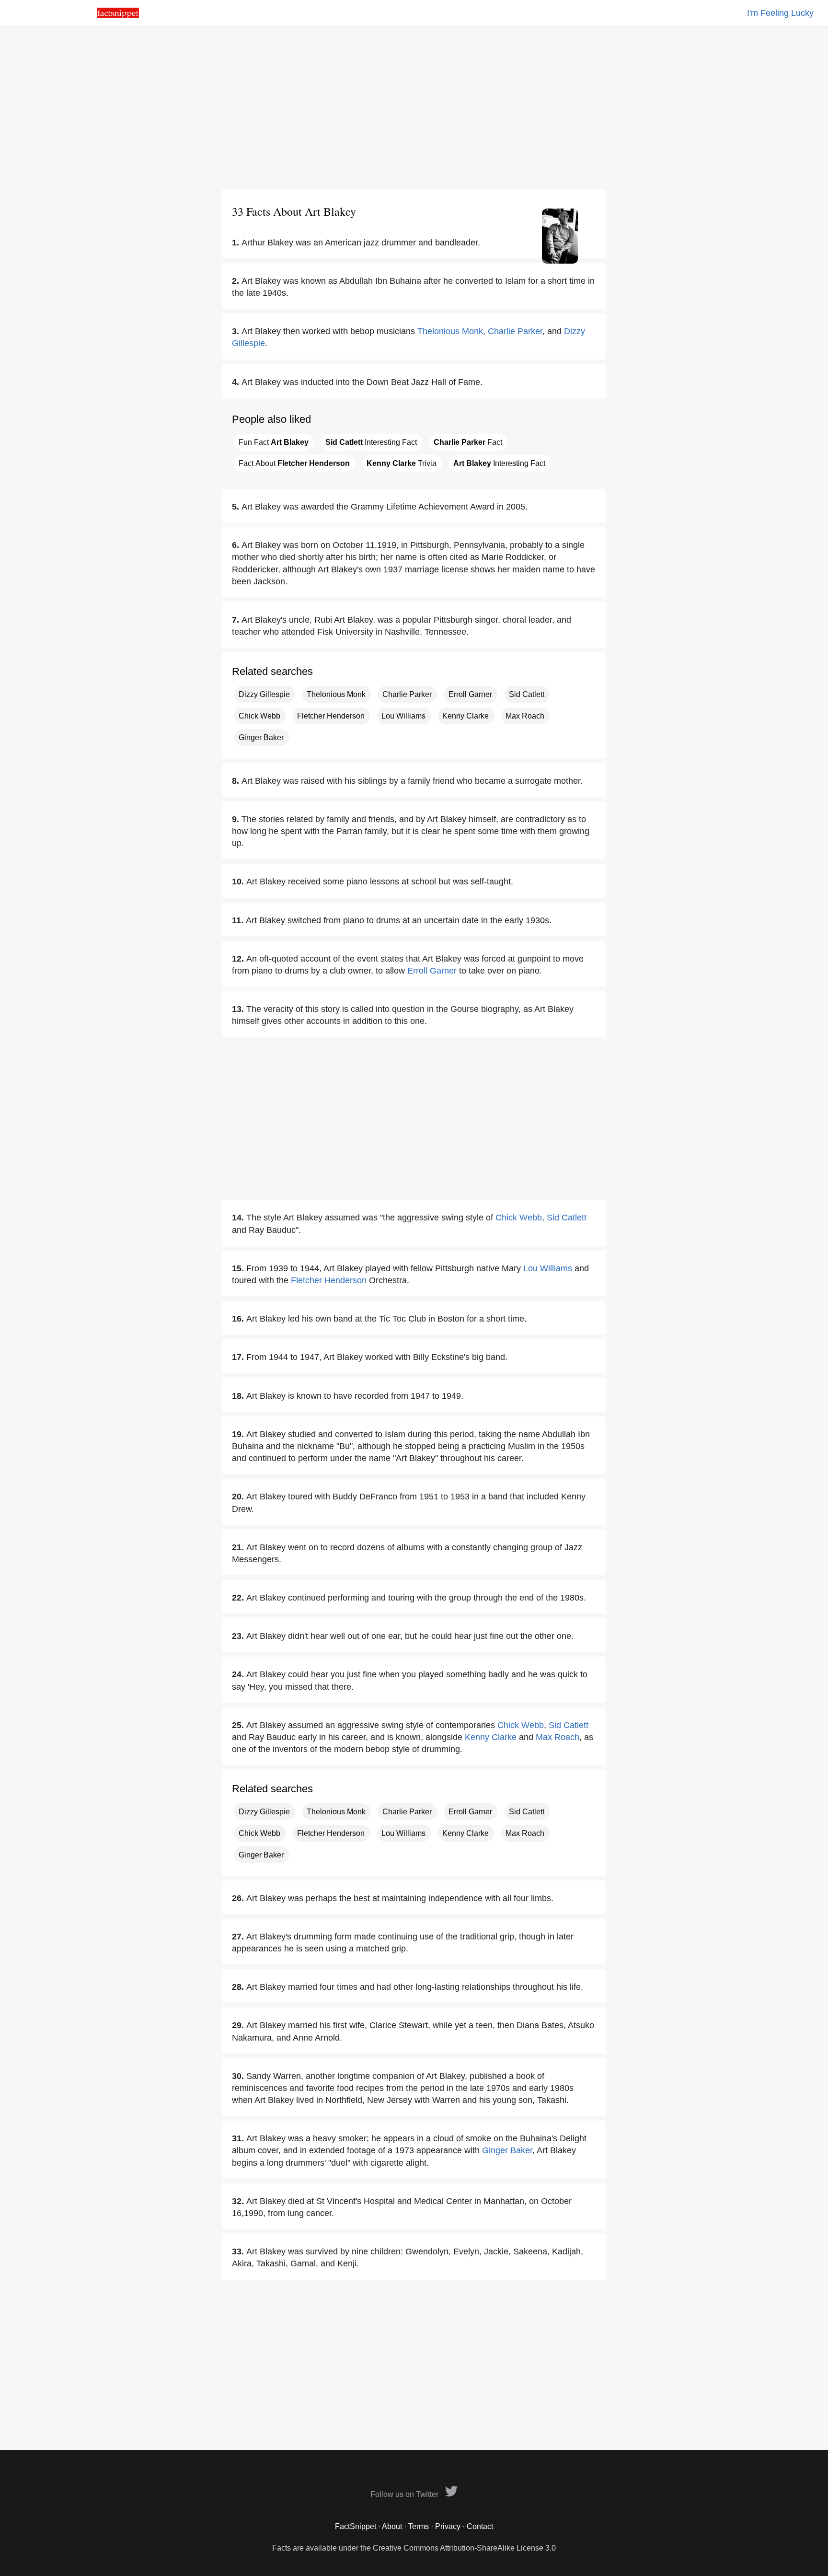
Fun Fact (274, 442)
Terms (419, 2526)
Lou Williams (403, 716)
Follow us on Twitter (405, 2494)
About (392, 2526)
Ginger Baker (261, 737)
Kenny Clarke (466, 716)
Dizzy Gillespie (264, 694)
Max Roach (525, 716)
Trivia (402, 463)
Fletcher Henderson (331, 716)
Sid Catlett (527, 694)
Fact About (294, 463)
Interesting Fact (371, 442)
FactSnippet (356, 2526)
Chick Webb (259, 716)
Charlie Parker (515, 331)
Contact (480, 2526)
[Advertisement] (414, 108)
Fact (468, 442)
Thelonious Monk (450, 331)
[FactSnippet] (118, 16)
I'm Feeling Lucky (780, 13)
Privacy (448, 2526)
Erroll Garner (470, 694)
